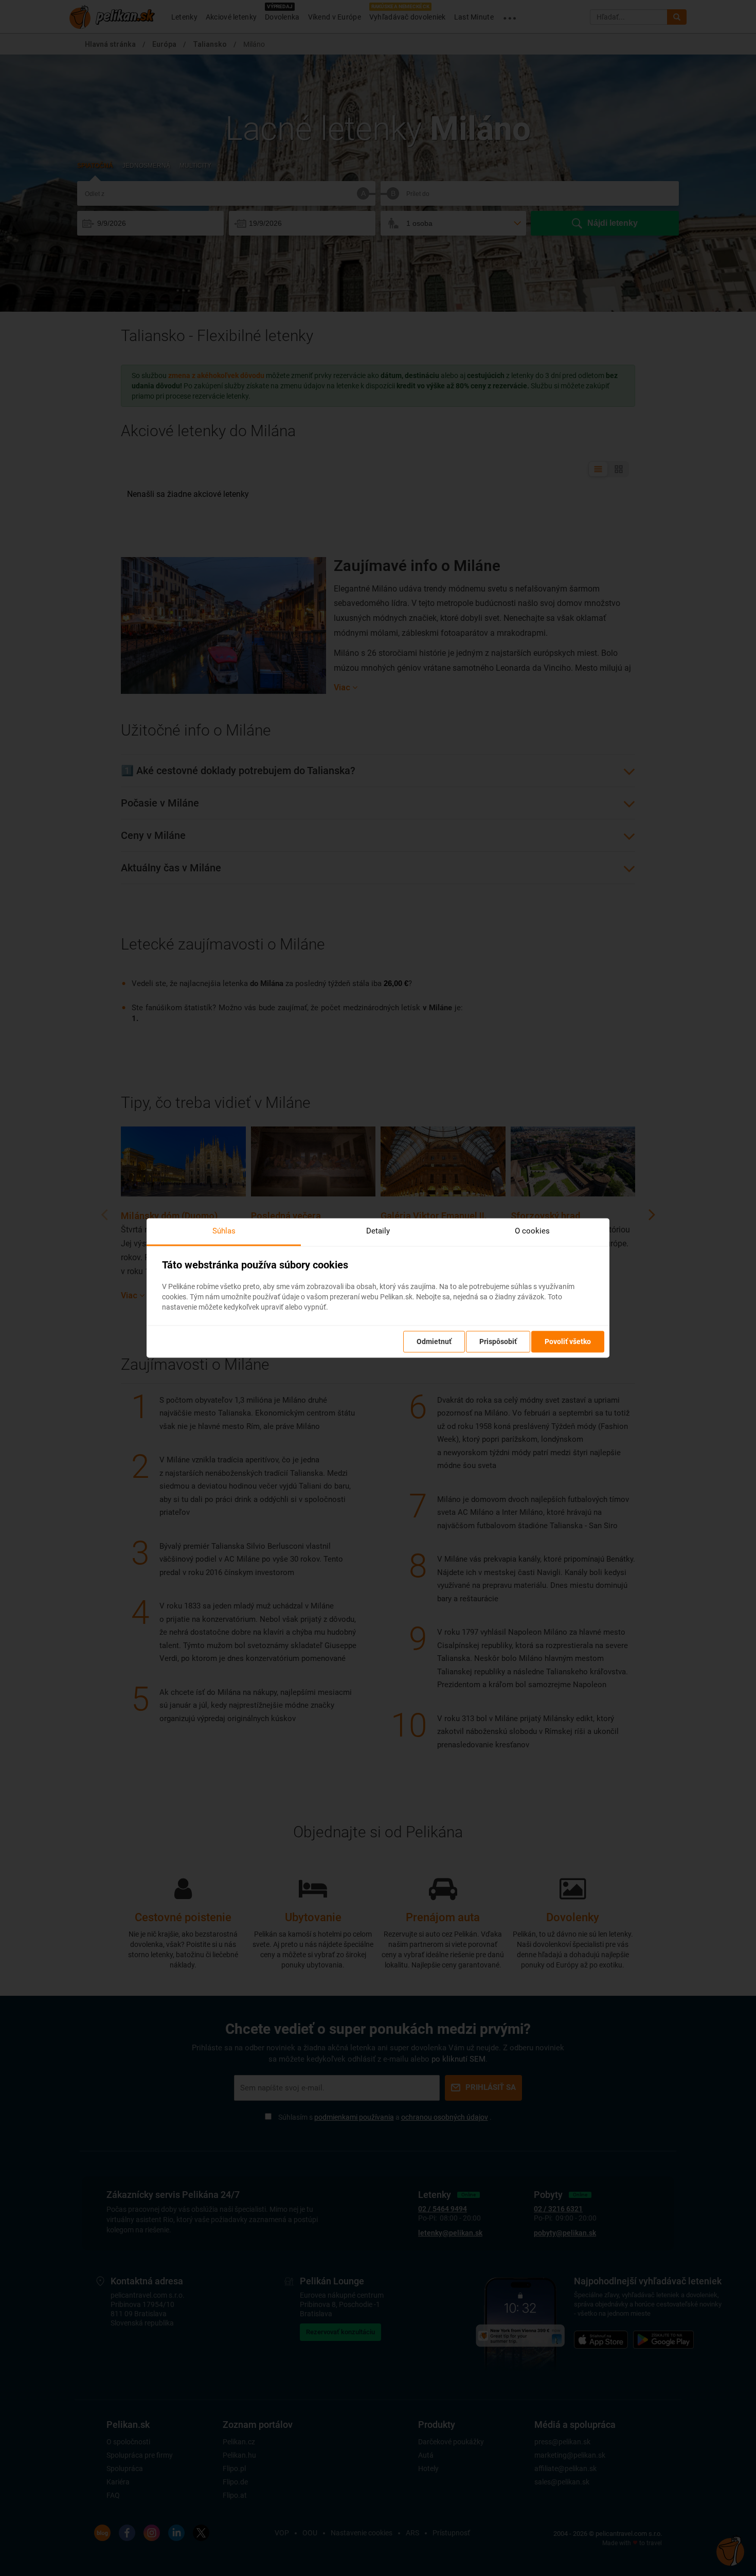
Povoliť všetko (568, 1342)
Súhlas (224, 1231)
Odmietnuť (434, 1342)
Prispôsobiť (498, 1342)
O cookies (532, 1231)
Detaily (378, 1231)
